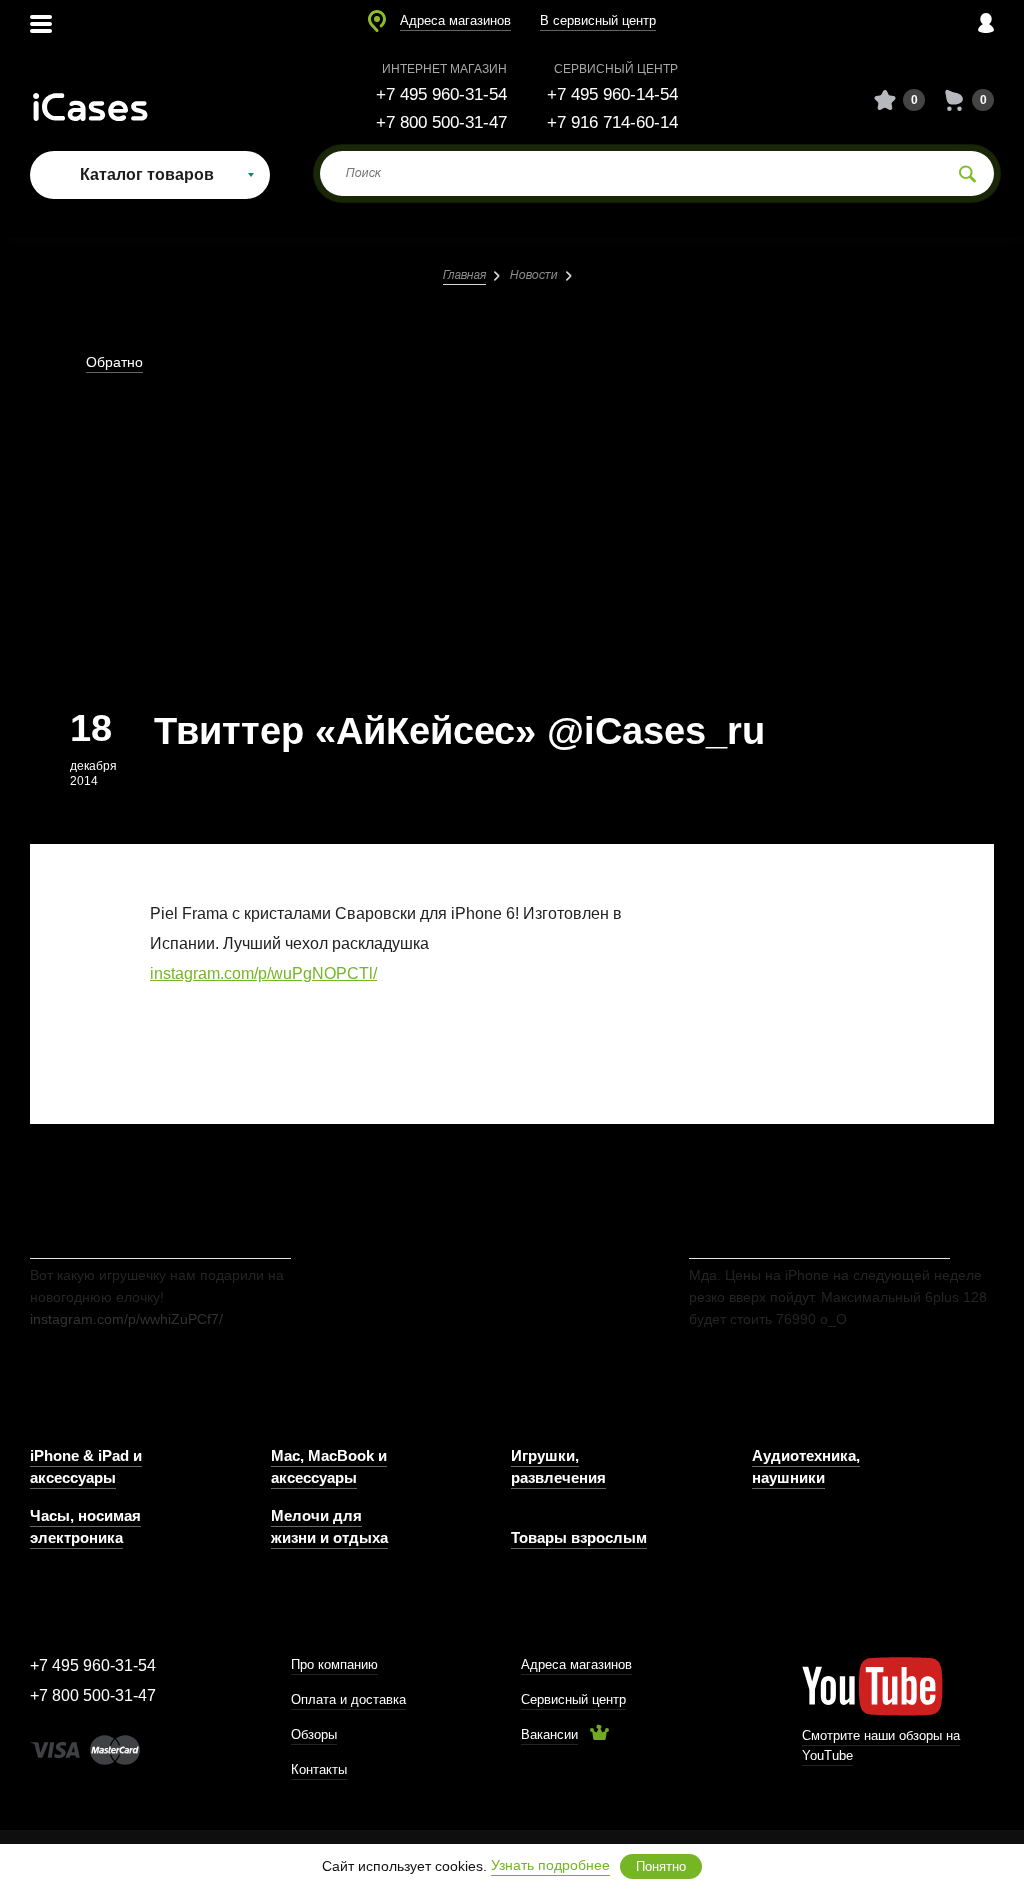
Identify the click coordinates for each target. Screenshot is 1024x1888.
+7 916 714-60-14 (612, 122)
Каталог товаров (147, 174)
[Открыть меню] (41, 22)
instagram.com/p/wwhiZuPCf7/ (126, 1319)
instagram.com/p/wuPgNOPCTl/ (263, 973)
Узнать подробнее (550, 1865)
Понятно (661, 1866)
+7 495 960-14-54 (612, 94)
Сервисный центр (573, 1699)
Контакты (319, 1769)
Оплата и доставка (348, 1699)
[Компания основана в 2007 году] (105, 100)
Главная (464, 275)
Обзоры (314, 1734)
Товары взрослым (579, 1537)
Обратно (114, 362)
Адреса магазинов (455, 20)
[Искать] (967, 173)
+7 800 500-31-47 (441, 122)
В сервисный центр (598, 20)
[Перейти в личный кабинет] (986, 22)
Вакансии (549, 1734)
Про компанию (334, 1664)
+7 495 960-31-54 (441, 94)
